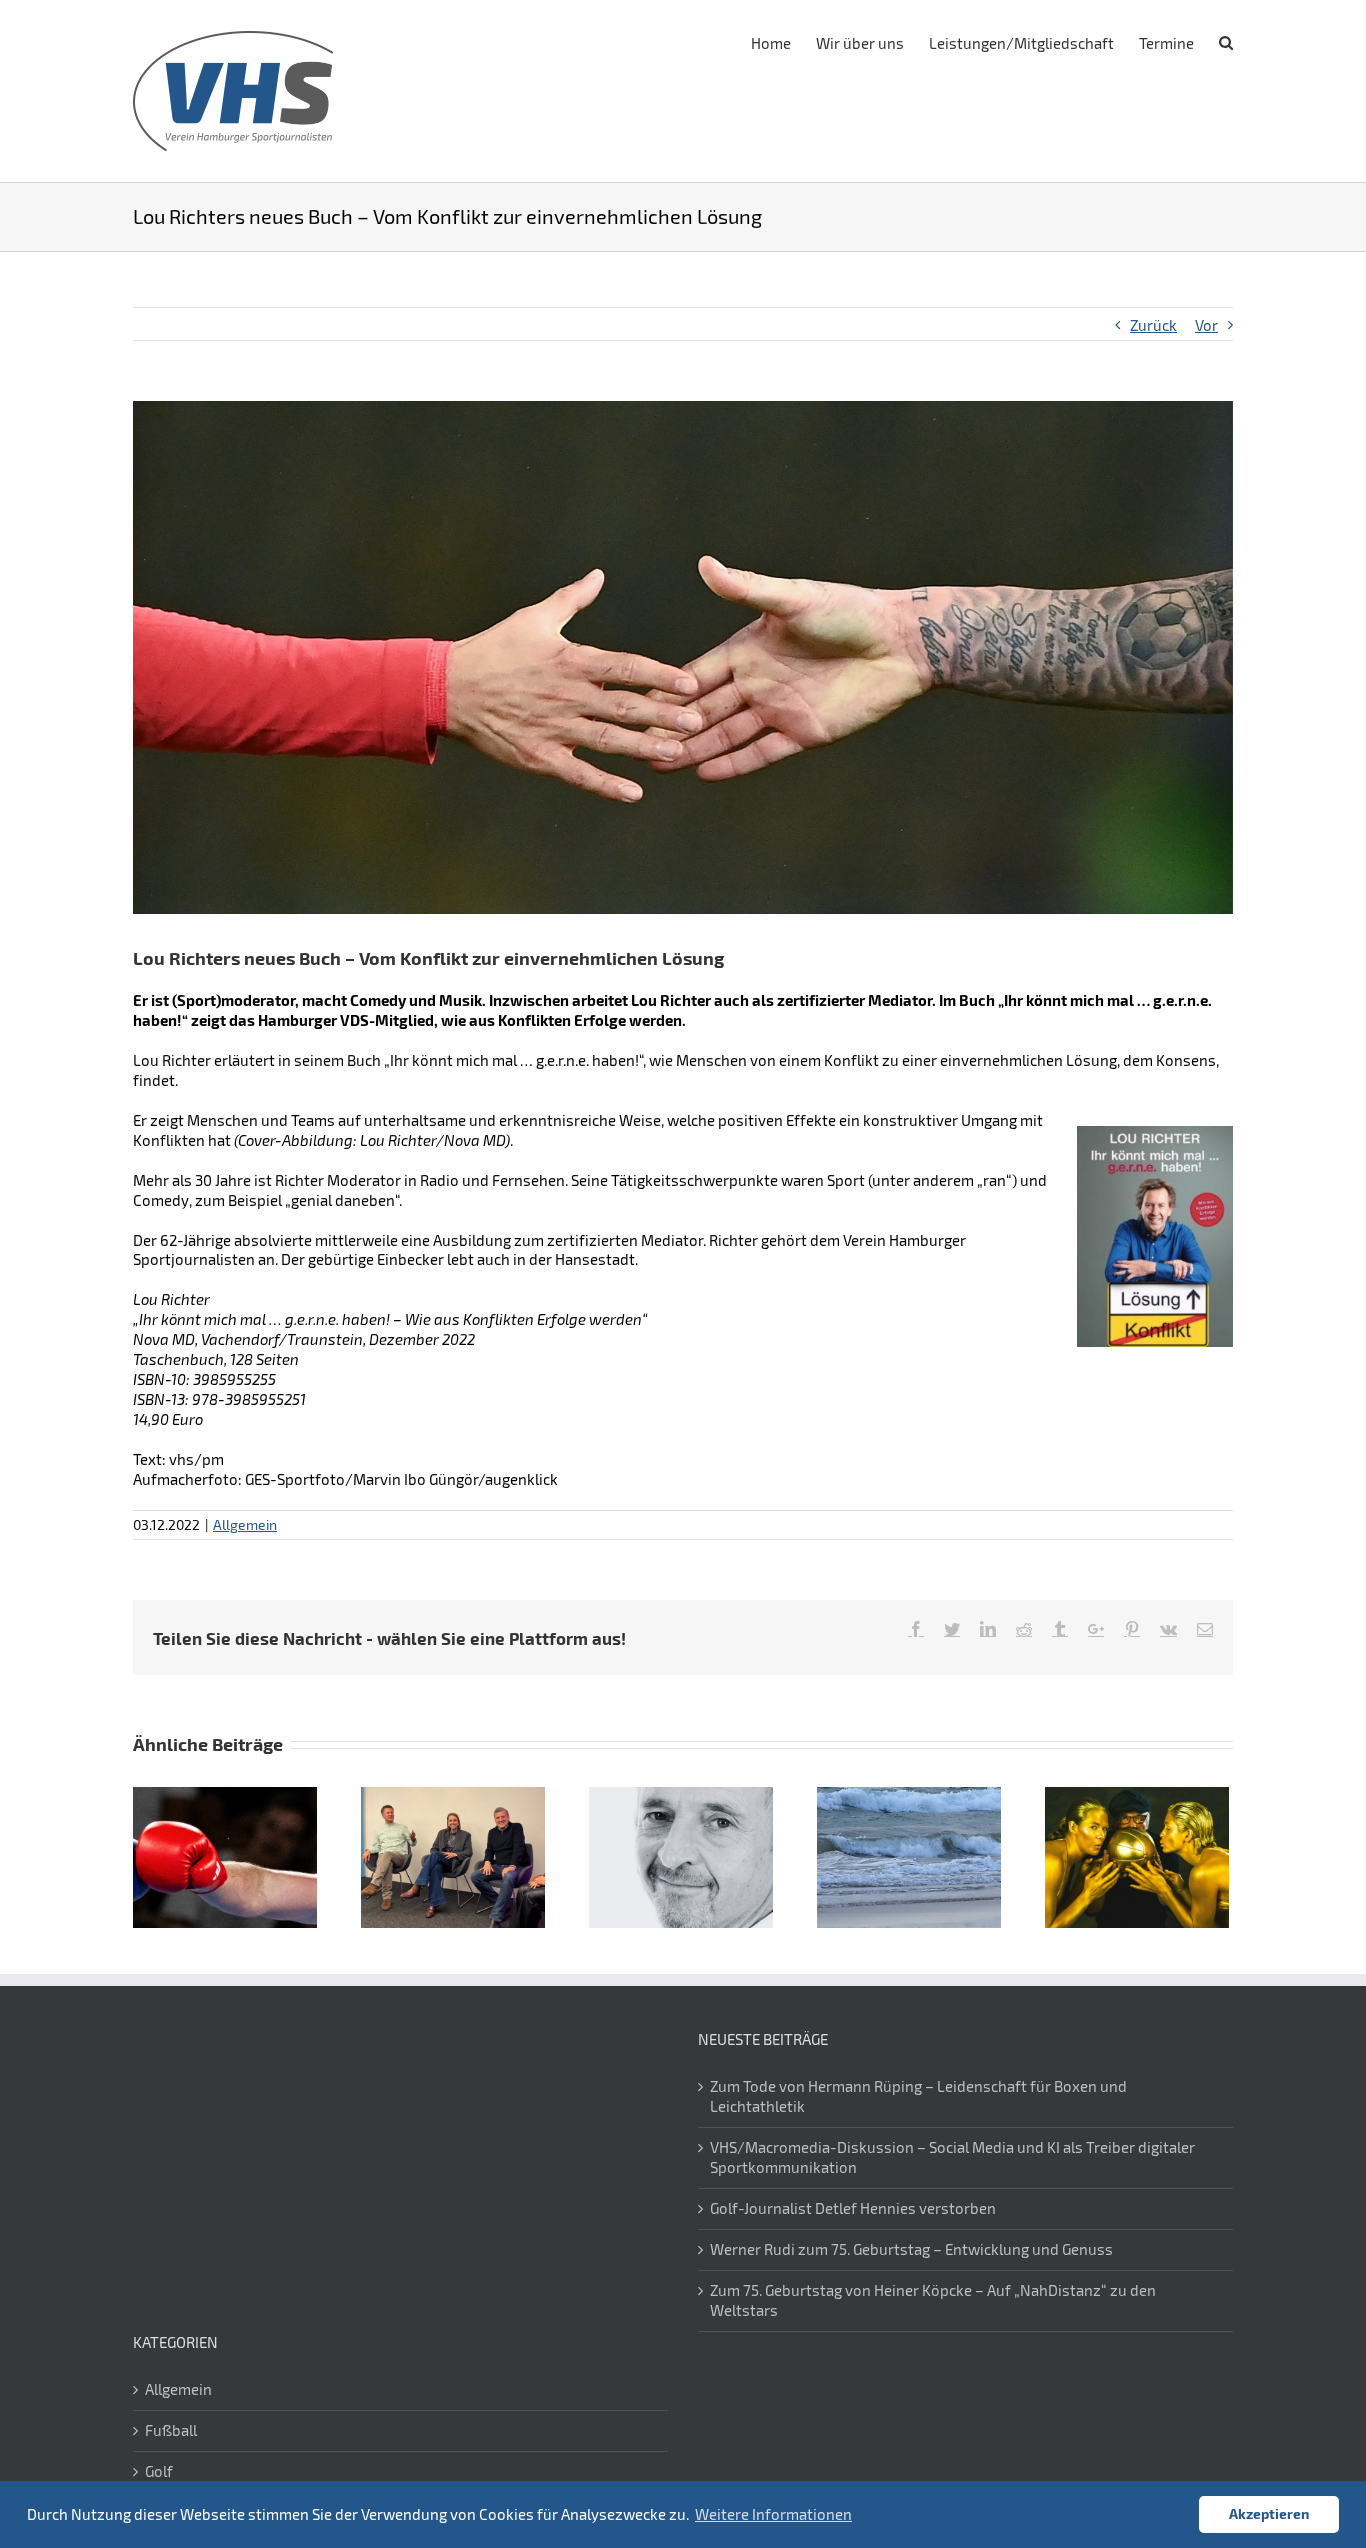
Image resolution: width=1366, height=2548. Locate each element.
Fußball (171, 2430)
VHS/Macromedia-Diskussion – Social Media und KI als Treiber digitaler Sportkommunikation (952, 2157)
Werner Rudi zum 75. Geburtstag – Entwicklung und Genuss (911, 2249)
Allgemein (245, 1524)
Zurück (1153, 325)
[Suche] (1226, 41)
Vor (1206, 325)
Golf (159, 2471)
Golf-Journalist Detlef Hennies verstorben (853, 2208)
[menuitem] (783, 41)
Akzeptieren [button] (1269, 2513)
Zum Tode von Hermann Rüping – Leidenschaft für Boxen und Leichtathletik (918, 2096)
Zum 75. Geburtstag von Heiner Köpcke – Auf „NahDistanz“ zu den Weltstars (933, 2300)
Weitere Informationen (773, 2514)
